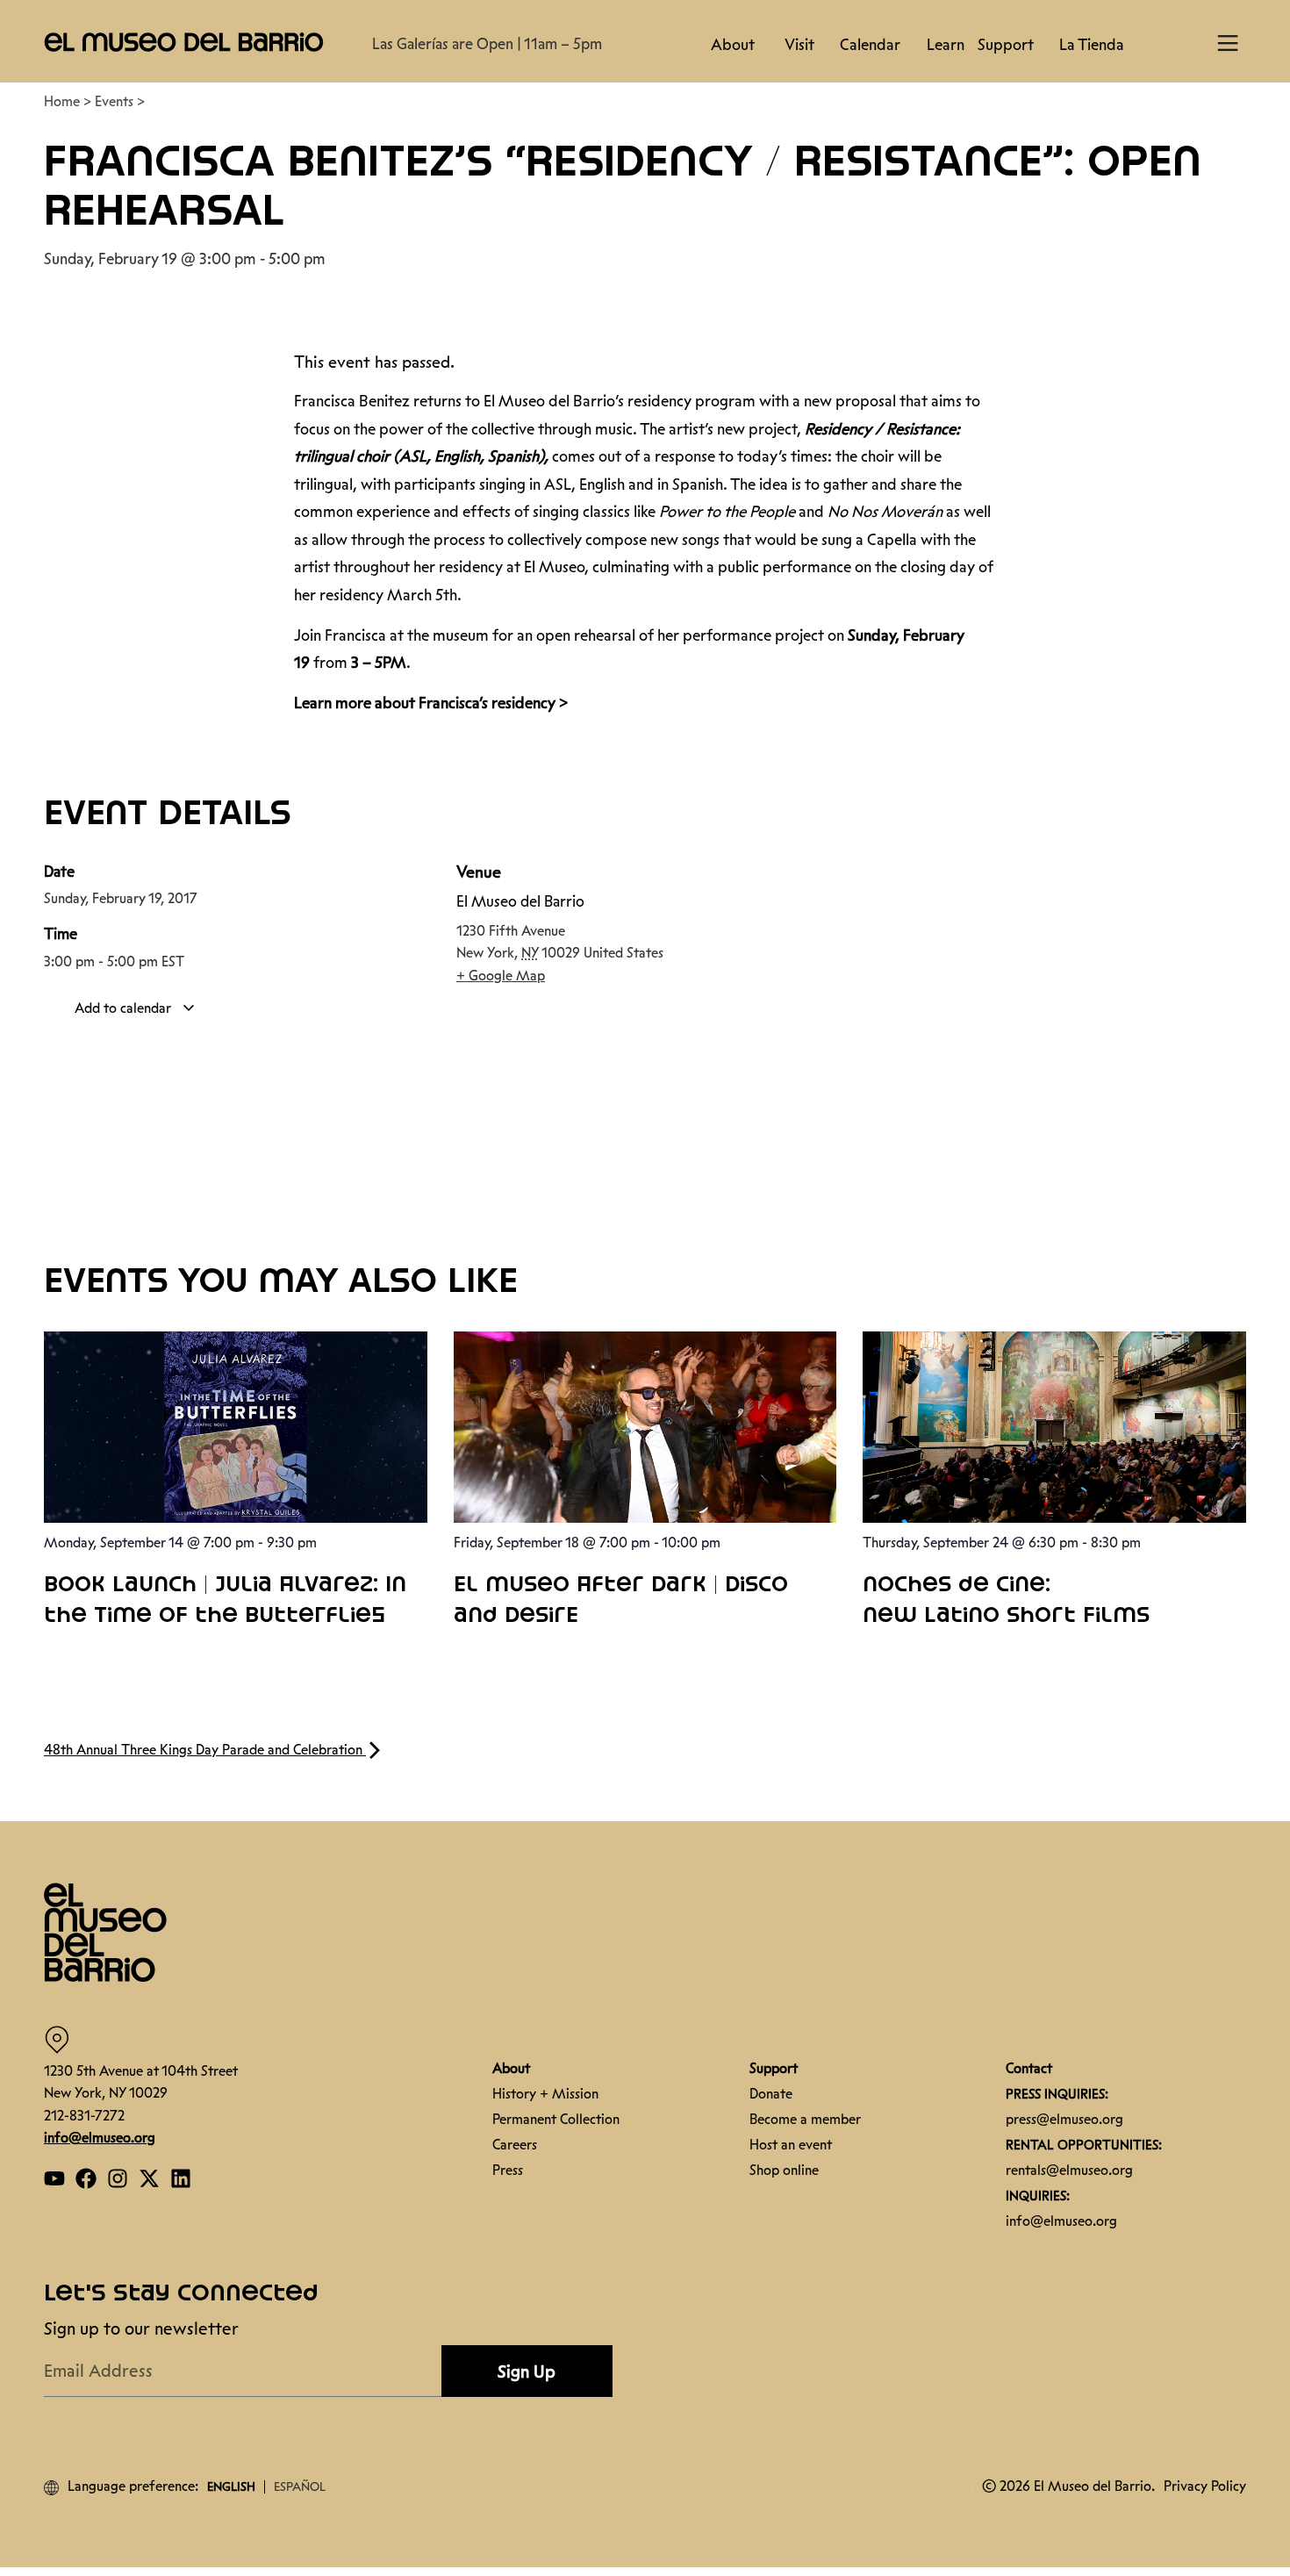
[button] (184, 41)
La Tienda (1092, 45)
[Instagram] (118, 2178)
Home (62, 101)
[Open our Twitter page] (149, 2178)
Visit (799, 45)
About (733, 45)
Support (1006, 45)
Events (114, 101)
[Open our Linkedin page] (181, 2178)
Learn (946, 45)
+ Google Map (501, 976)
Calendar (870, 45)
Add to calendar (125, 1008)
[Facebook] (86, 2178)
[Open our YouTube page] (54, 2178)
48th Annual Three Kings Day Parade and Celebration (205, 1750)
